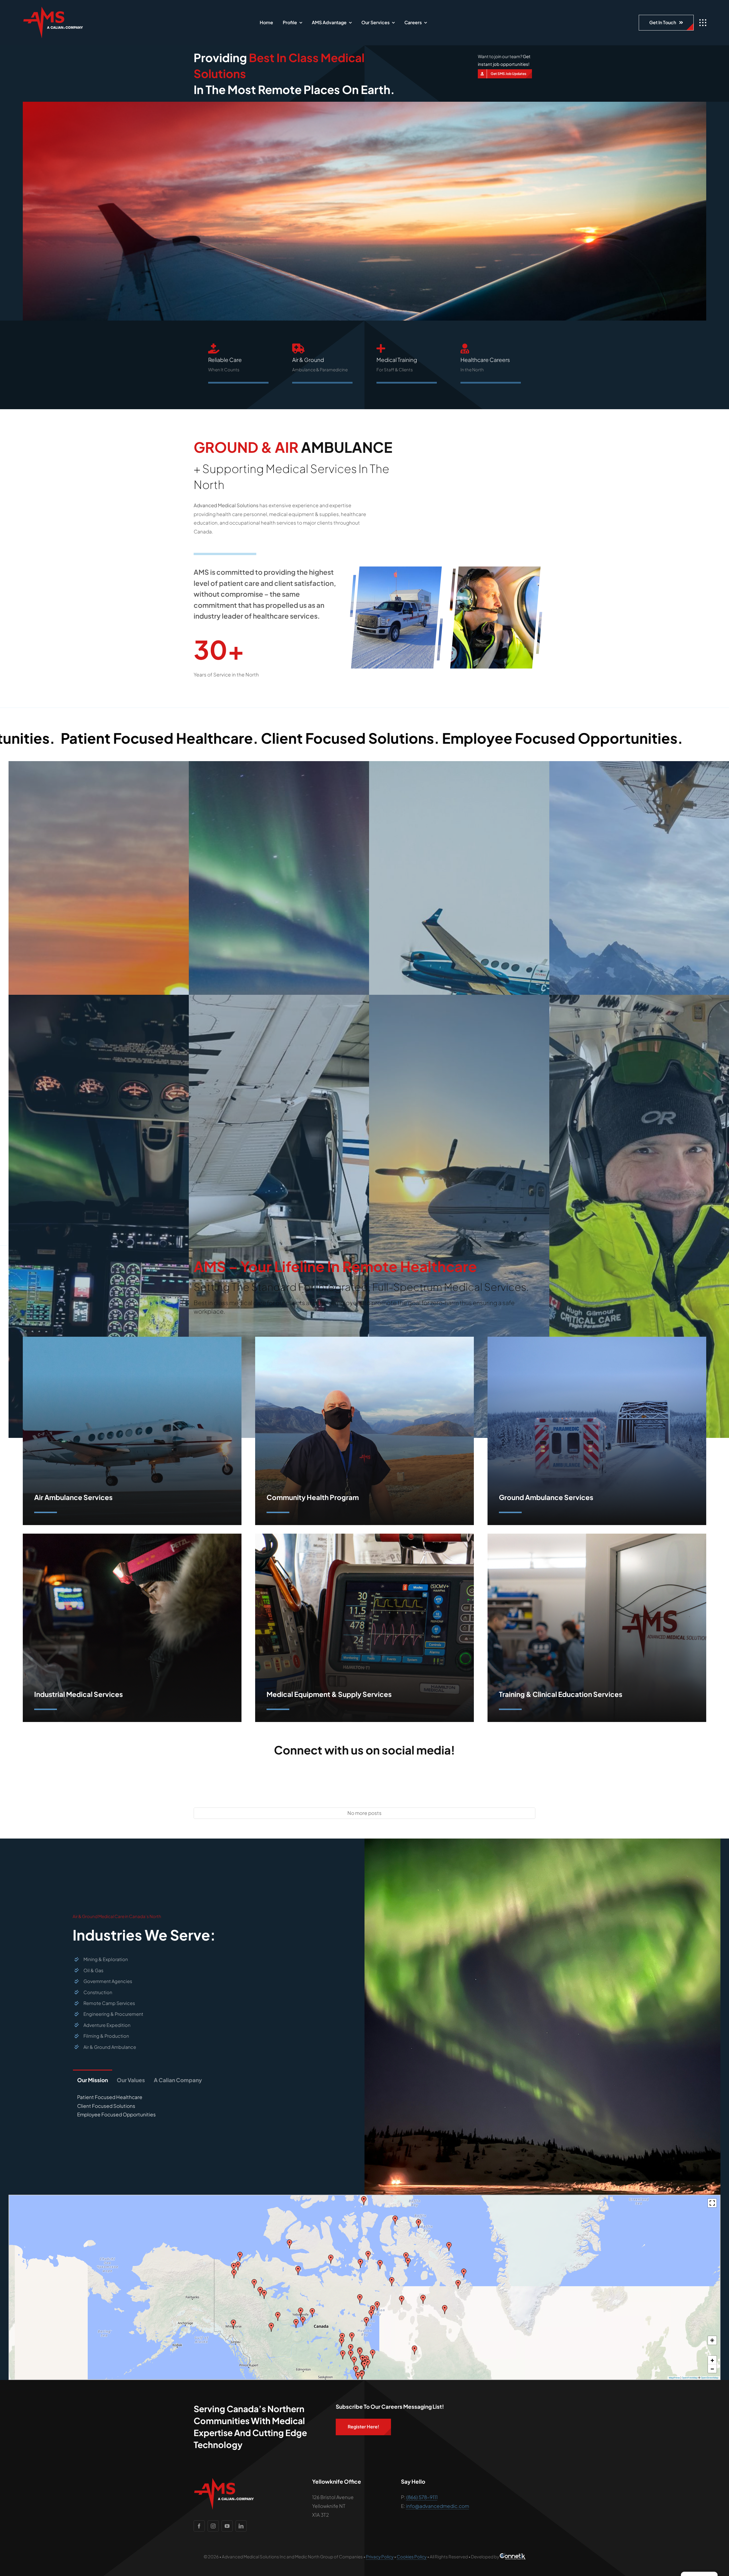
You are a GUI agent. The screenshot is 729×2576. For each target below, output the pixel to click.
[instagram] (213, 2526)
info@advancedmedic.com (438, 2506)
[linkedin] (241, 2526)
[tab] (93, 2078)
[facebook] (199, 2526)
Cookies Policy (412, 2556)
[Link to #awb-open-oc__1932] (703, 23)
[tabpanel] (187, 2108)
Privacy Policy (380, 2556)
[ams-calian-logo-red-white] (53, 9)
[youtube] (227, 2526)
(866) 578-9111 (422, 2497)
